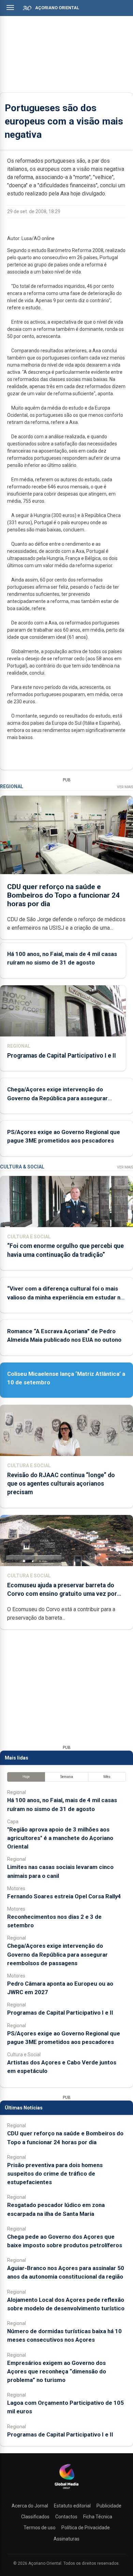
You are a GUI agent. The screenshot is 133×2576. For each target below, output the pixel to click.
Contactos (66, 2517)
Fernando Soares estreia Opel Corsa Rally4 (64, 1896)
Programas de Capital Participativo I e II (62, 1056)
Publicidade (109, 2506)
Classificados (35, 2517)
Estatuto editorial (72, 2506)
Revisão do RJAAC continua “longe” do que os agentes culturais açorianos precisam (61, 1484)
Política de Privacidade (86, 2528)
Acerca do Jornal (30, 2506)
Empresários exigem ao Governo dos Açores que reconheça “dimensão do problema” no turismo (57, 2371)
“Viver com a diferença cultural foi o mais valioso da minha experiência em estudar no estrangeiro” (65, 1297)
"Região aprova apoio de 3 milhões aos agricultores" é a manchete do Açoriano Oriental (60, 1838)
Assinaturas (66, 2539)
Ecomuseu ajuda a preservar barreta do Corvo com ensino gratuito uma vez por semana (62, 1594)
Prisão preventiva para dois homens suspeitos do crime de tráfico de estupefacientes (55, 2174)
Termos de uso (40, 2528)
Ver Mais (125, 787)
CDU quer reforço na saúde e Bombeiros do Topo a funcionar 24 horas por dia (63, 895)
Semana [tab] (67, 1777)
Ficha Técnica (98, 2517)
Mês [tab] (107, 1777)
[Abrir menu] (10, 8)
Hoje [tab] (26, 1777)
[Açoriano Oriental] (66, 2490)
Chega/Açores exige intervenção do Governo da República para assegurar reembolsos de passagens (57, 1098)
